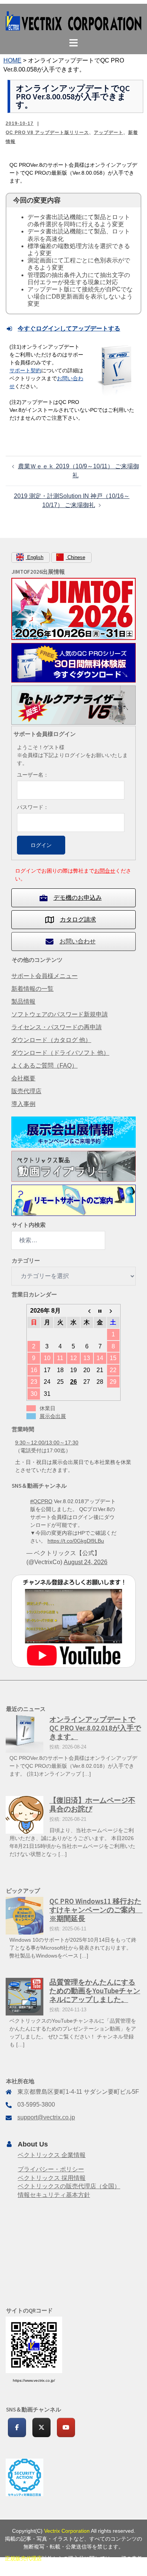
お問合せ (105, 871)
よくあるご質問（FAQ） (44, 1066)
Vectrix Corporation (67, 2531)
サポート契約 (25, 370)
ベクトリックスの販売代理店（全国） (69, 2186)
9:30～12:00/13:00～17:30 (47, 1443)
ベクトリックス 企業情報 (52, 2155)
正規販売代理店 (23, 2558)
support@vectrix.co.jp (46, 2117)
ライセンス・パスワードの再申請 (57, 1027)
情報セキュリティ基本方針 (54, 2195)
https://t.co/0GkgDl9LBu (76, 1541)
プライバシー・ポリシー (51, 2169)
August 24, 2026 (86, 1562)
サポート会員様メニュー (44, 976)
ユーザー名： (33, 775)
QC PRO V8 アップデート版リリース (47, 133)
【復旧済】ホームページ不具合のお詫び (92, 1804)
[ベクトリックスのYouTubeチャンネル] (66, 2427)
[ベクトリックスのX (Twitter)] (41, 2427)
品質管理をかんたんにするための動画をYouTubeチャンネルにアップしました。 (95, 1991)
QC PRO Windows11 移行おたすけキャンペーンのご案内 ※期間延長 (96, 1910)
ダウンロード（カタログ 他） (51, 1040)
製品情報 (23, 1002)
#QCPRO (41, 1501)
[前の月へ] (87, 1311)
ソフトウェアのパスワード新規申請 (60, 1014)
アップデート (109, 133)
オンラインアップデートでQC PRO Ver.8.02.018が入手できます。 (95, 1728)
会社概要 (23, 1078)
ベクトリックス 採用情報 (52, 2178)
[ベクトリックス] (73, 21)
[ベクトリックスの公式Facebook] (17, 2427)
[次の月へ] (113, 1311)
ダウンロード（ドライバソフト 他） (60, 1053)
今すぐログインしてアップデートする (69, 328)
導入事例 (23, 1104)
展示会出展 (53, 1416)
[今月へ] (100, 1311)
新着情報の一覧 (32, 989)
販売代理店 (26, 1091)
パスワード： (33, 807)
